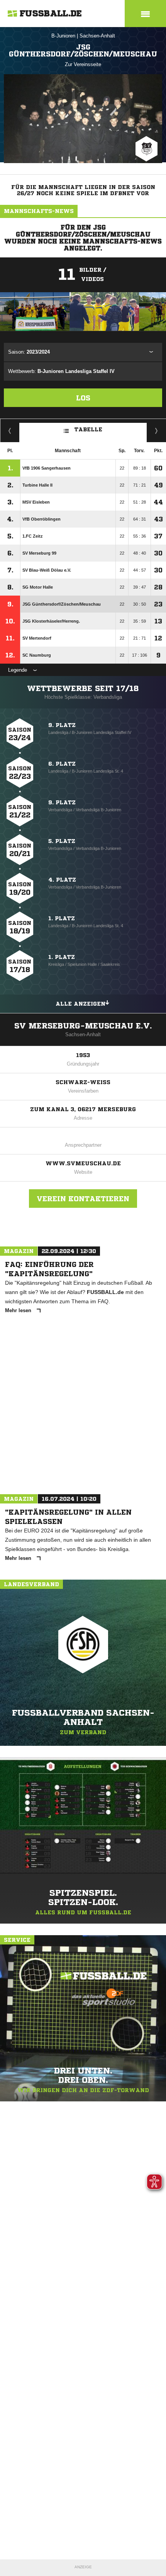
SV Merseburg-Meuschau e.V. (83, 1026)
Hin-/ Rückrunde (157, 431)
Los (83, 398)
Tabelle (88, 429)
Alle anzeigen (80, 1004)
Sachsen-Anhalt (97, 36)
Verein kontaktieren (83, 1199)
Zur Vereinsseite (83, 64)
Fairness (10, 431)
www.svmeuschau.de (83, 1163)
